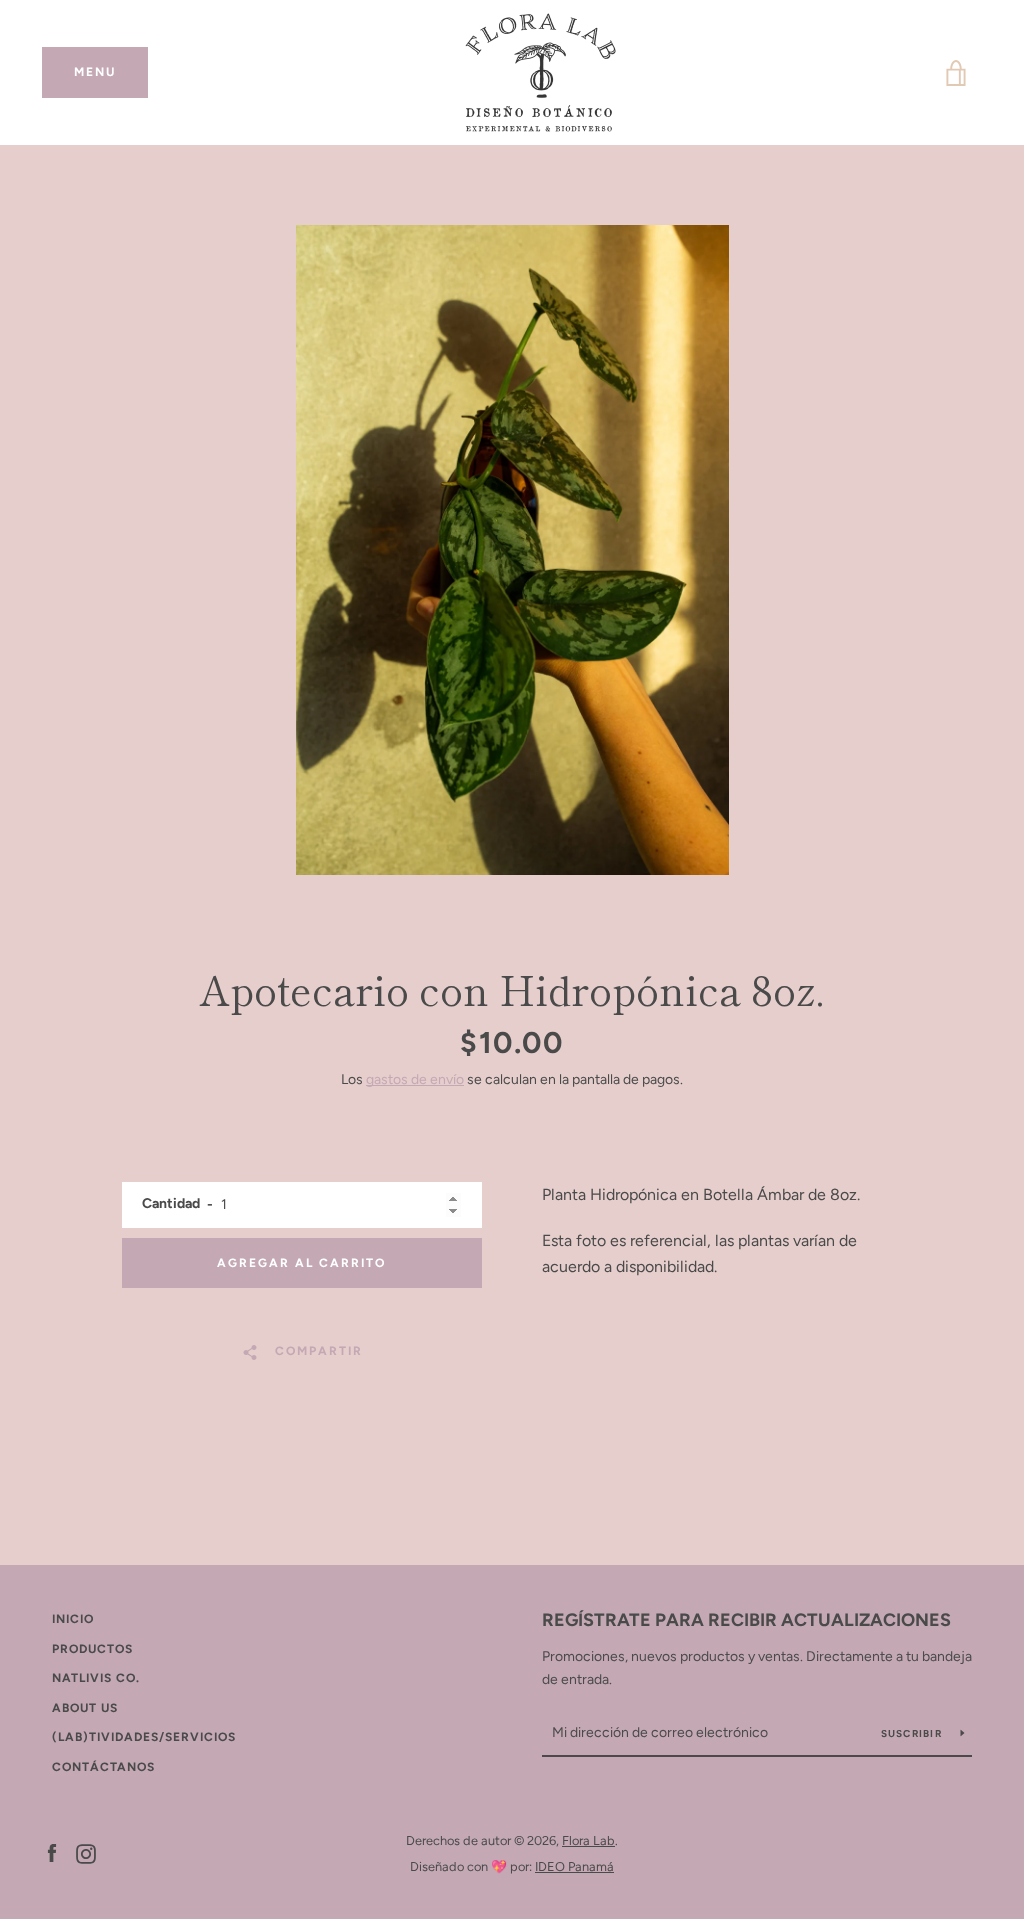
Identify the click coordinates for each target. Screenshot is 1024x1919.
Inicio (73, 1619)
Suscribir (913, 1733)
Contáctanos (103, 1767)
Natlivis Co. (96, 1678)
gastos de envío (415, 1079)
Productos (92, 1649)
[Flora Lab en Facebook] (52, 1852)
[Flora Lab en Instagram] (86, 1852)
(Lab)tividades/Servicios (144, 1737)
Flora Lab (588, 1840)
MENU (111, 72)
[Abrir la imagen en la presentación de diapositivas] (512, 550)
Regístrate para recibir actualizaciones (746, 1620)
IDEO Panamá (574, 1866)
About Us (85, 1708)
